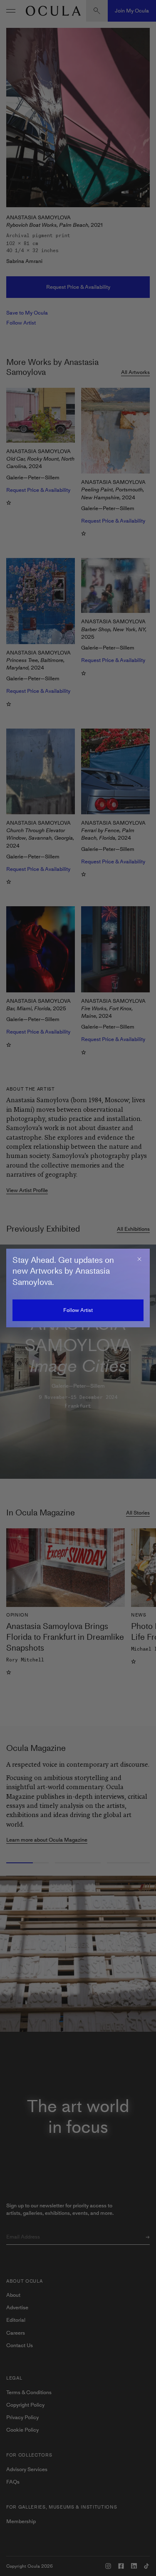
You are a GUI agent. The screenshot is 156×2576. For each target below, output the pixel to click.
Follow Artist (78, 1310)
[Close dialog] (139, 1259)
